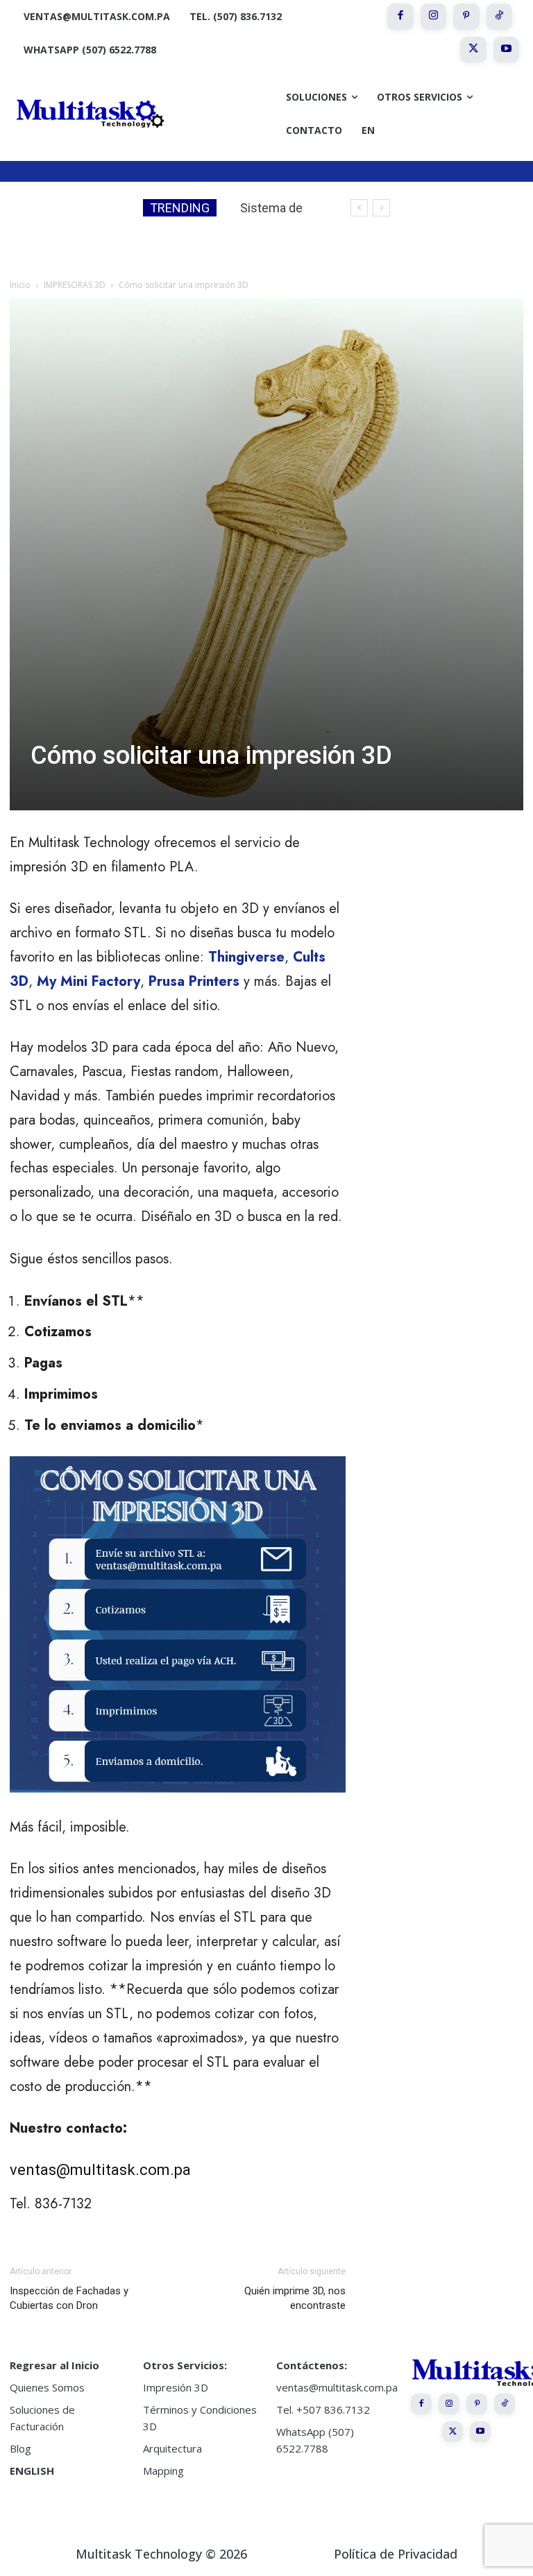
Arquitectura (172, 2448)
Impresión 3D (176, 2387)
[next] (381, 208)
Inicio (20, 285)
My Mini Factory (88, 981)
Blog (20, 2448)
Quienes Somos (47, 2387)
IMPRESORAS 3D (75, 285)
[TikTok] (500, 17)
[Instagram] (434, 17)
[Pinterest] (466, 17)
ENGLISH (32, 2471)
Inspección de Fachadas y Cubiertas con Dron (69, 2298)
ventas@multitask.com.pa (100, 2170)
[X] (473, 50)
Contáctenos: (312, 2365)
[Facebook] (400, 17)
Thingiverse (246, 957)
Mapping (163, 2471)
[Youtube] (507, 50)
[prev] (359, 208)
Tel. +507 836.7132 (323, 2409)
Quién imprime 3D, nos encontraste (295, 2298)
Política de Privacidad (396, 2554)
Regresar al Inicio (54, 2365)
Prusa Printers (194, 981)
